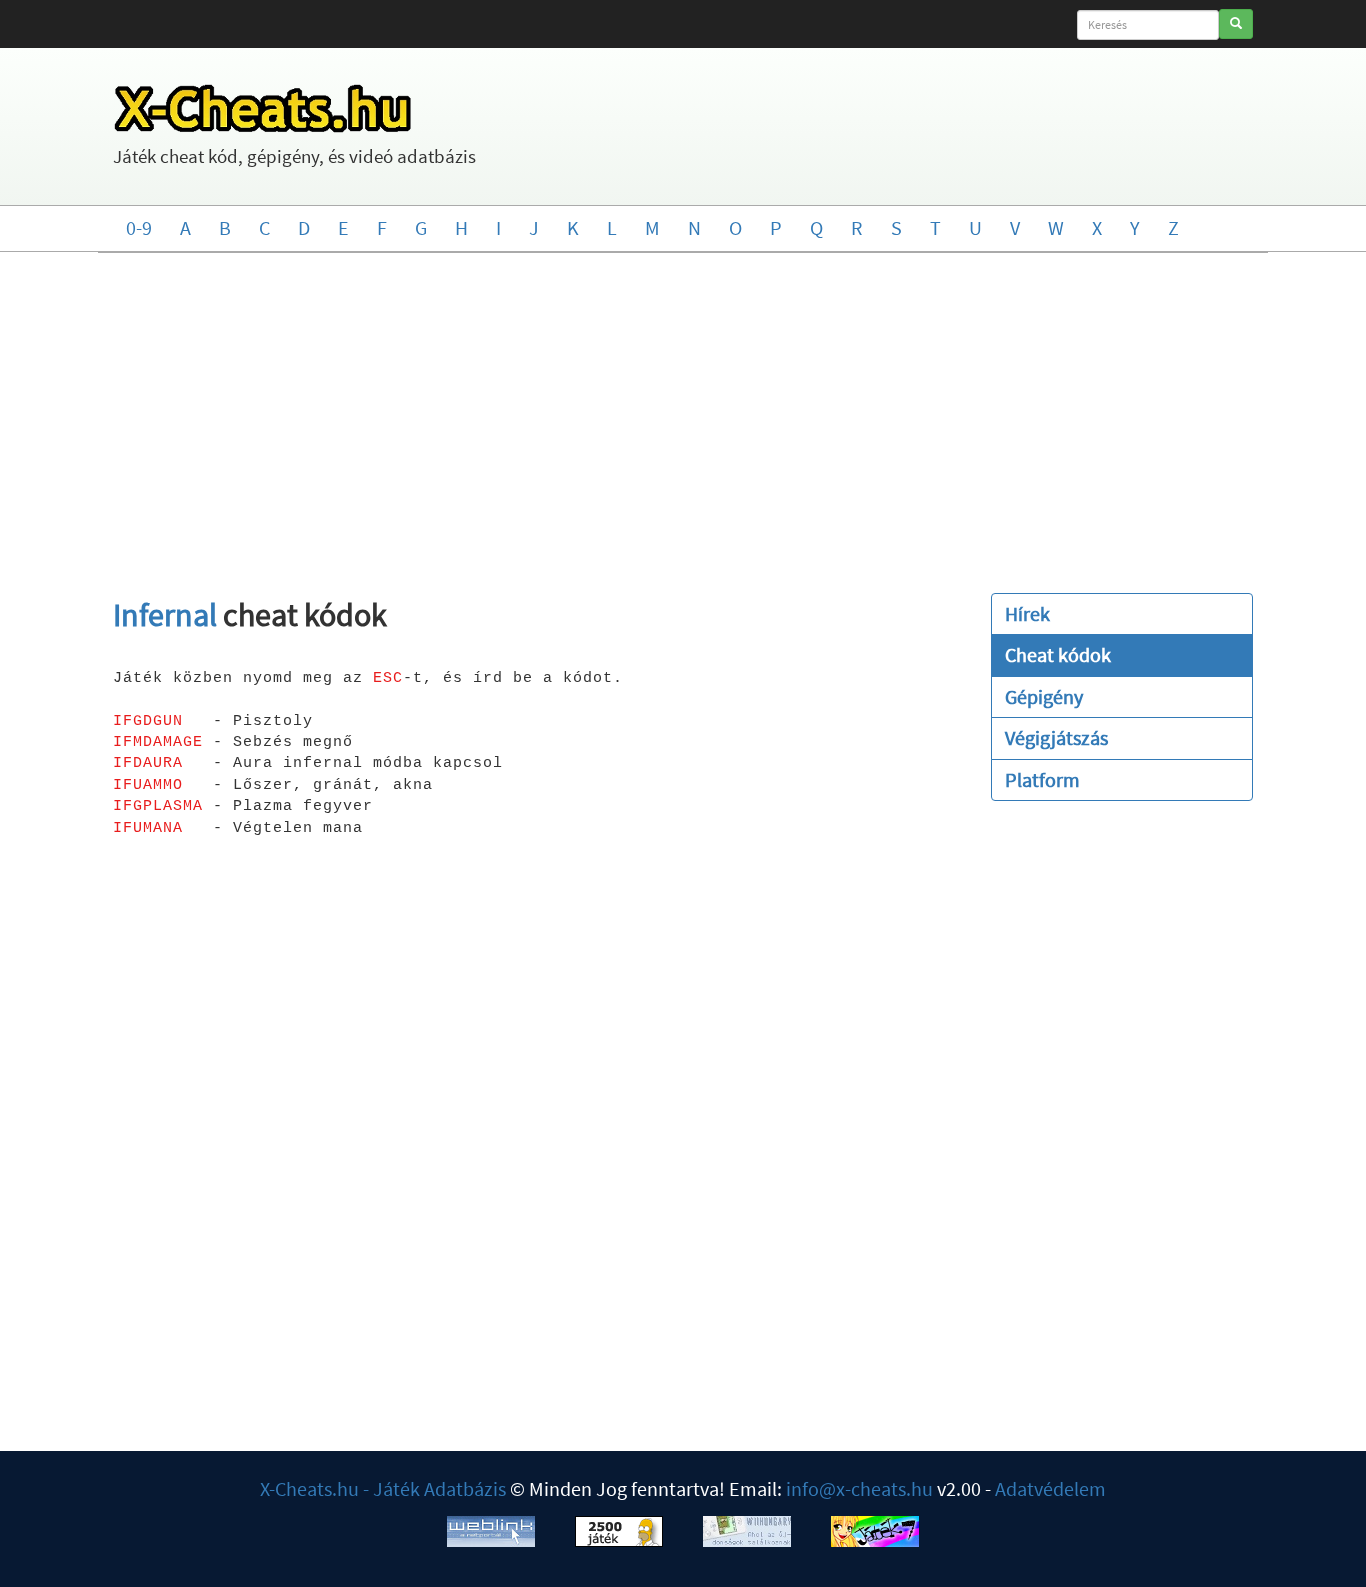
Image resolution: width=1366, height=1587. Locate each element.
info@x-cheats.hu (859, 1488)
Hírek (1027, 613)
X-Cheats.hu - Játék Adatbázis (383, 1488)
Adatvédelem (1050, 1488)
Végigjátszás (1056, 737)
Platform (1042, 779)
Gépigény (1044, 696)
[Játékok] (619, 1529)
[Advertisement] (683, 413)
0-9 (139, 227)
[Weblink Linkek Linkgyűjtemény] (491, 1529)
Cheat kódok (1058, 654)
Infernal (165, 615)
